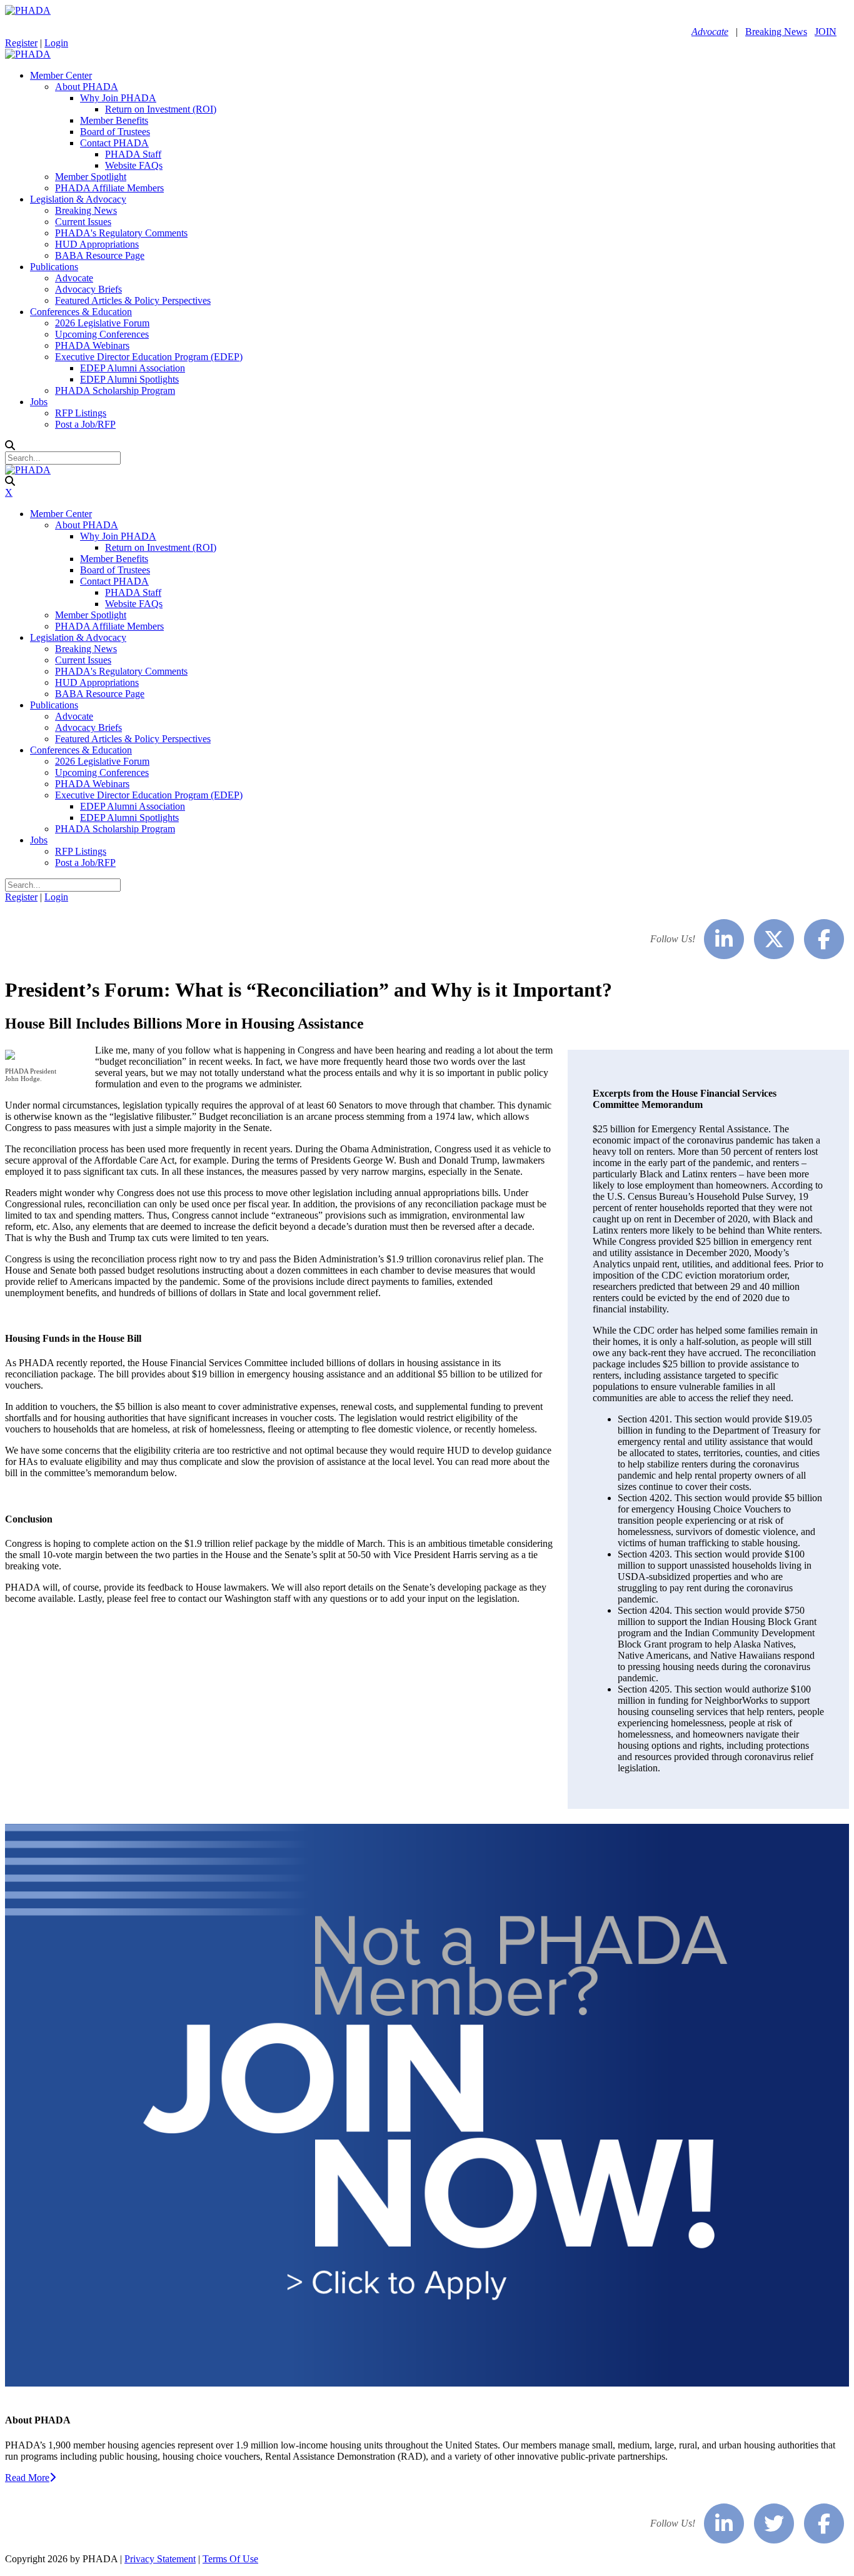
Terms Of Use (230, 2559)
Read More (27, 2478)
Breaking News (776, 32)
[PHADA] (28, 10)
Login (56, 43)
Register (21, 43)
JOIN (826, 32)
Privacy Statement (160, 2559)
